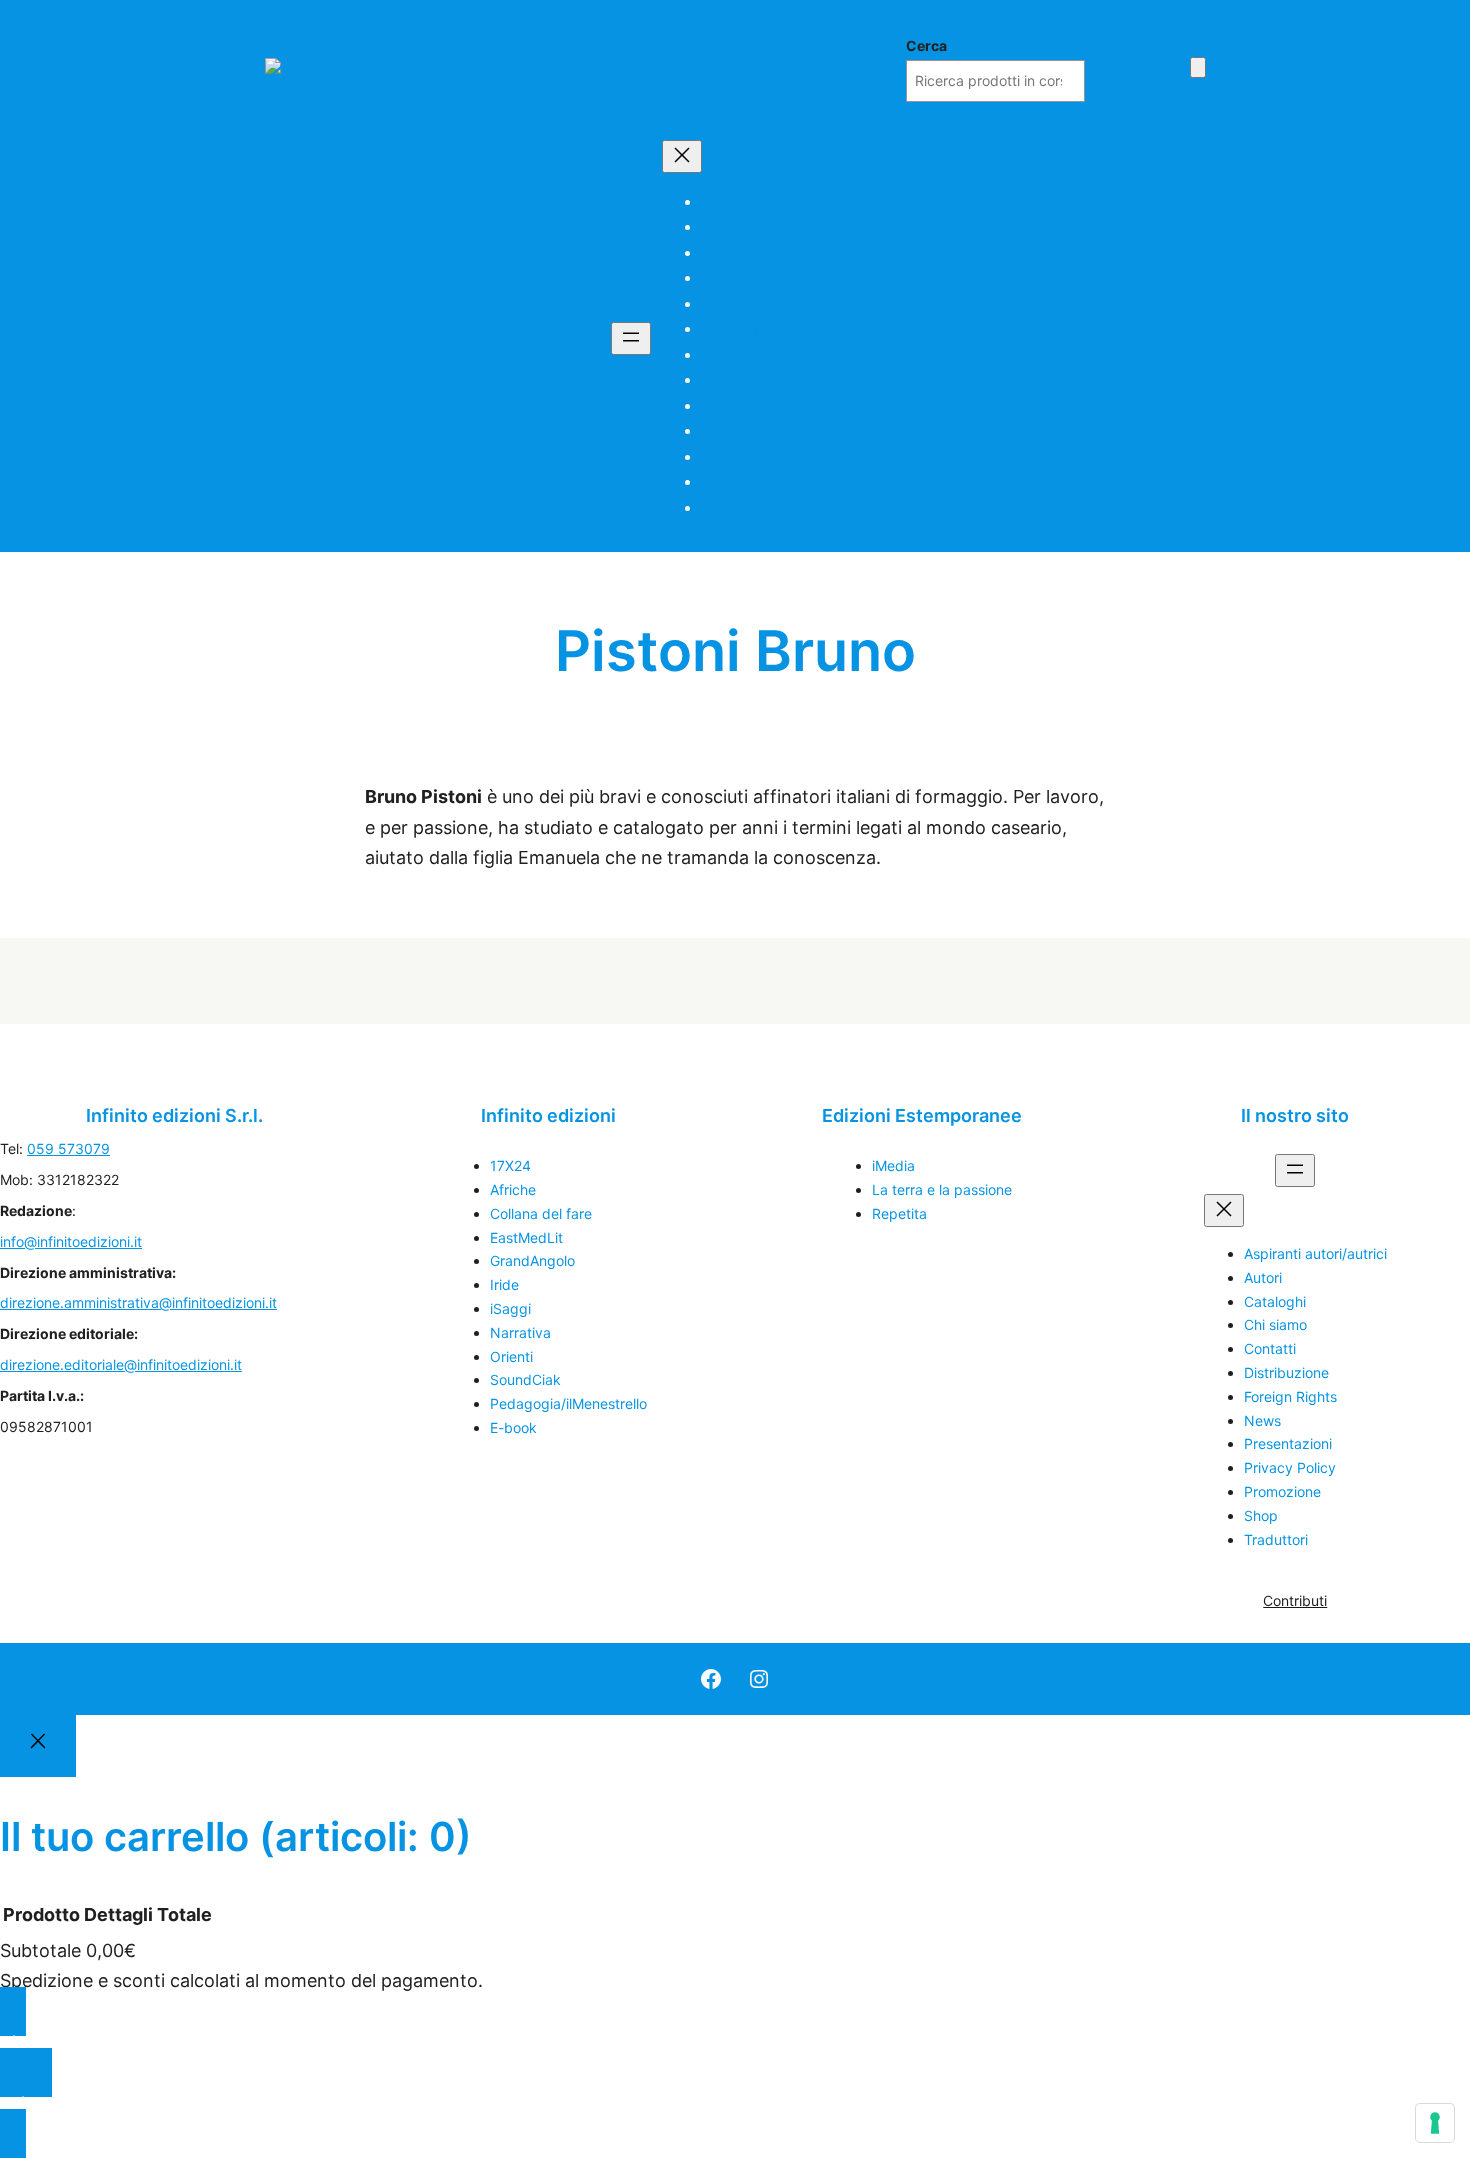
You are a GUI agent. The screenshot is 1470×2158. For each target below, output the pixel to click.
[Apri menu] (631, 338)
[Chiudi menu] (682, 156)
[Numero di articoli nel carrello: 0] (1198, 67)
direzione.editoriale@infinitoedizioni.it (121, 1364)
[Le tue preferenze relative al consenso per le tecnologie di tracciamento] (1435, 2123)
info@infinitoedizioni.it (71, 1241)
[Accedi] (1167, 65)
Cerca (926, 45)
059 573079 (68, 1148)
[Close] (38, 1746)
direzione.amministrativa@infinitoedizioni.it (138, 1302)
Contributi (1295, 1600)
